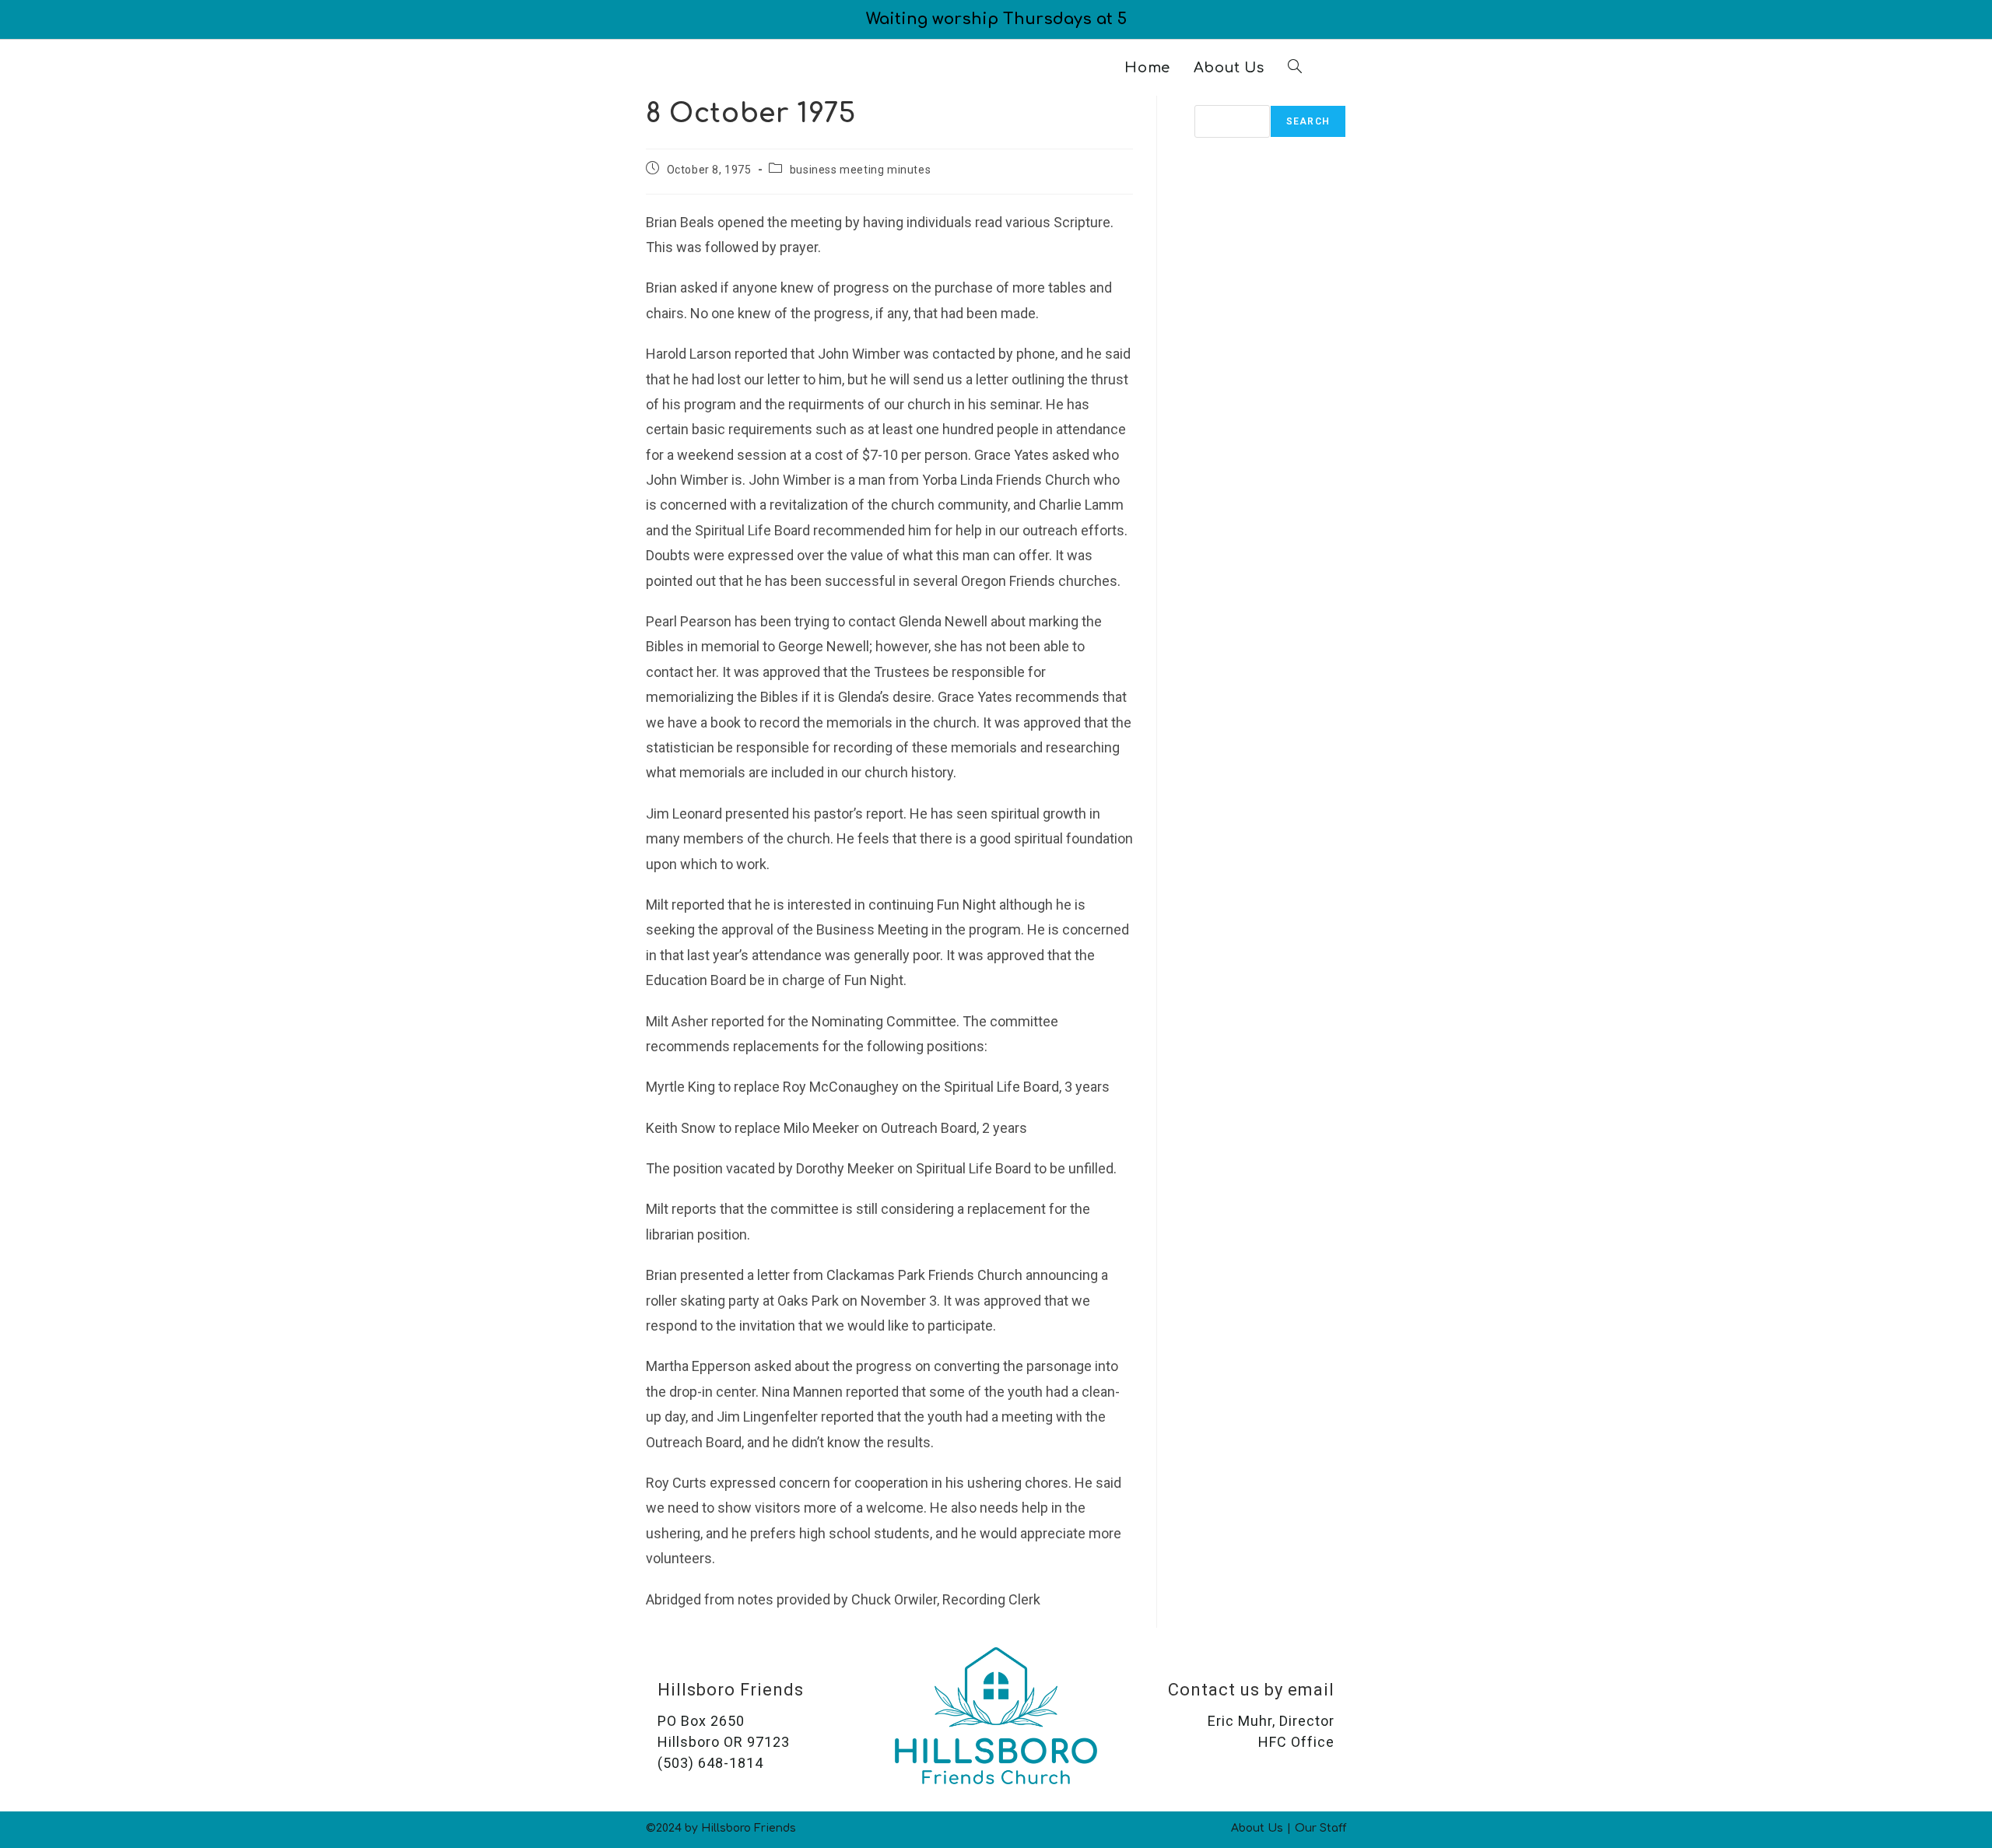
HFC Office (1296, 1742)
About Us (1257, 1828)
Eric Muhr (1240, 1721)
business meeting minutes (860, 170)
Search (1219, 102)
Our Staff (1320, 1828)
